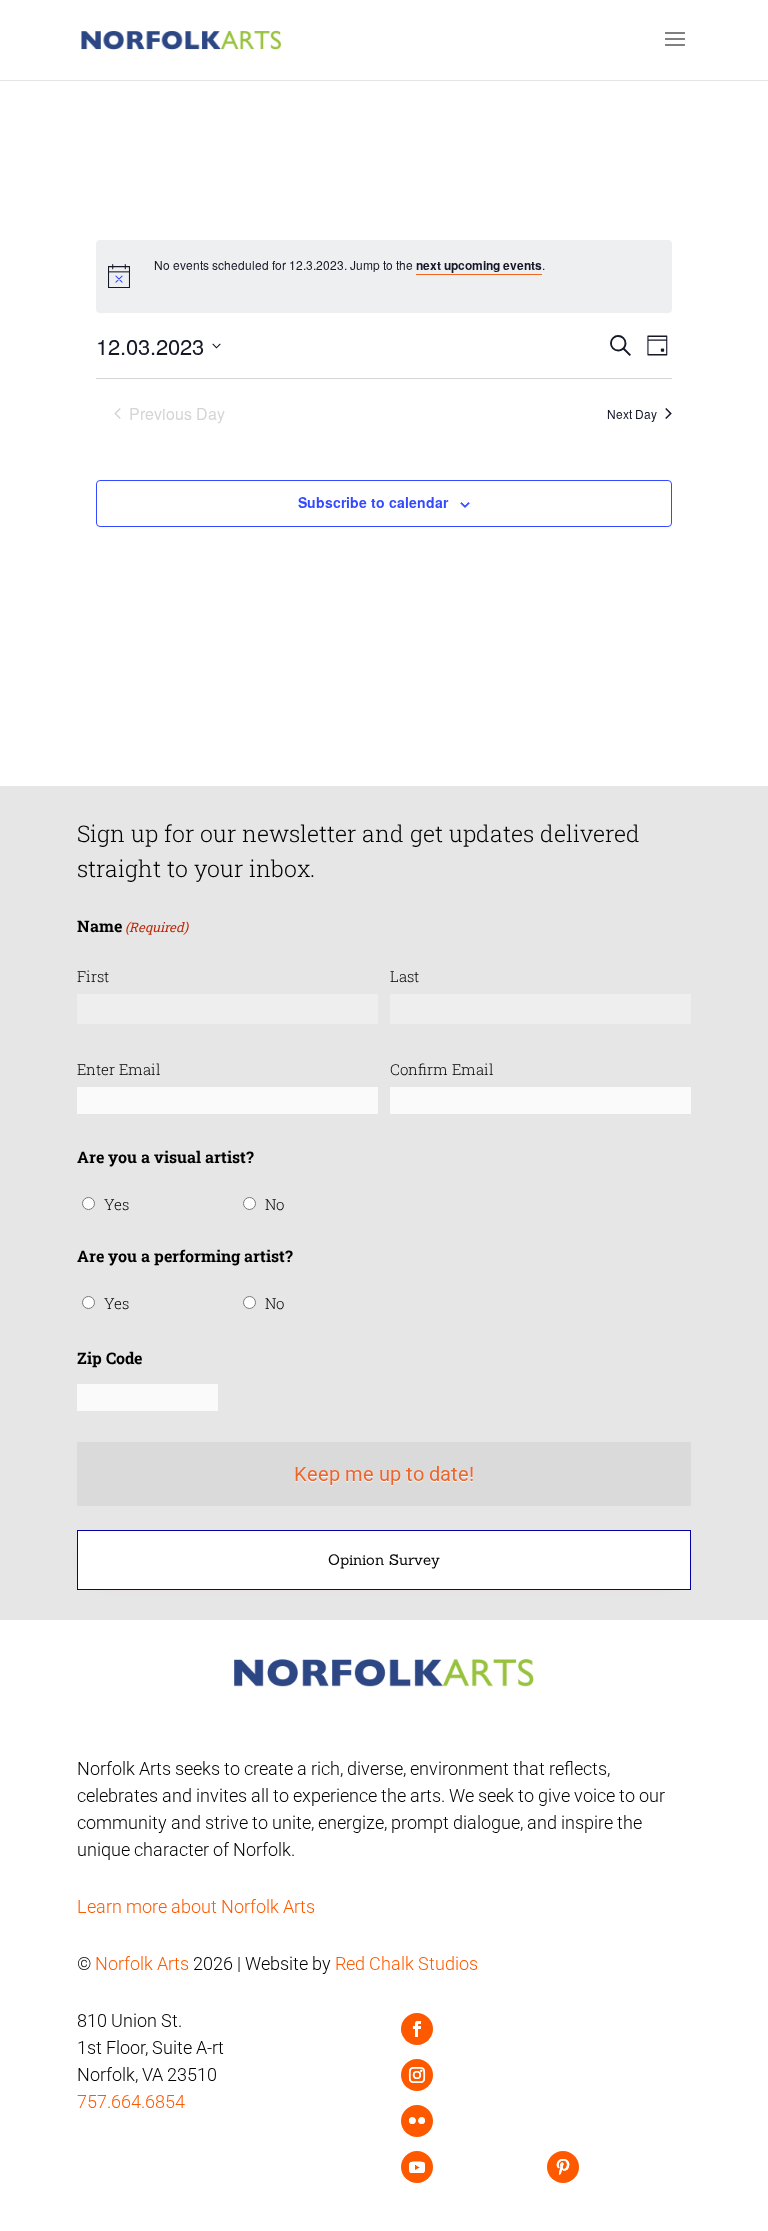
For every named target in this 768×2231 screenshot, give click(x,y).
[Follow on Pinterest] (563, 2167)
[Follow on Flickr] (417, 2121)
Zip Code (109, 1357)
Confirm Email (442, 1069)
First (93, 976)
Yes (116, 1204)
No (274, 1204)
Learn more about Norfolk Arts (196, 1906)
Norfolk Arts (142, 1963)
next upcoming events (479, 265)
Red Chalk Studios (406, 1963)
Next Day (632, 413)
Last (404, 976)
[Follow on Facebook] (417, 2029)
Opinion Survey (384, 1559)
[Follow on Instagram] (417, 2075)
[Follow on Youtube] (417, 2167)
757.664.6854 (131, 2101)
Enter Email (119, 1069)
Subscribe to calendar (373, 502)
